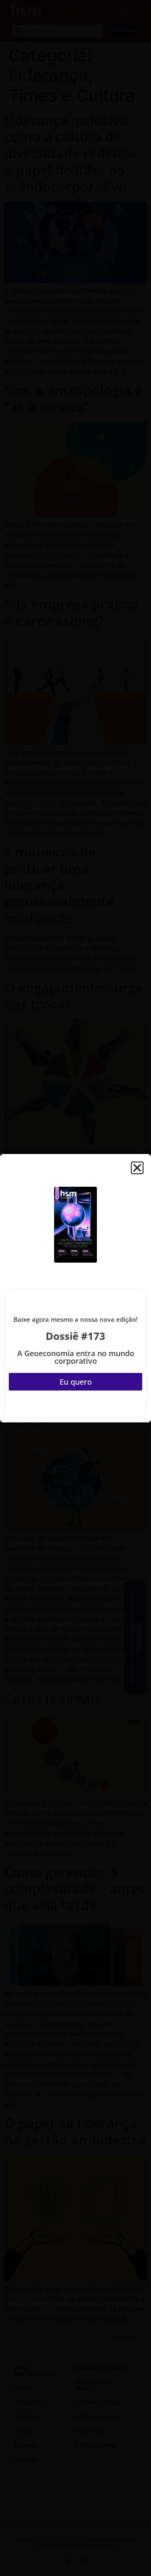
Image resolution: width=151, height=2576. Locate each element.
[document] (75, 1288)
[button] (137, 1168)
